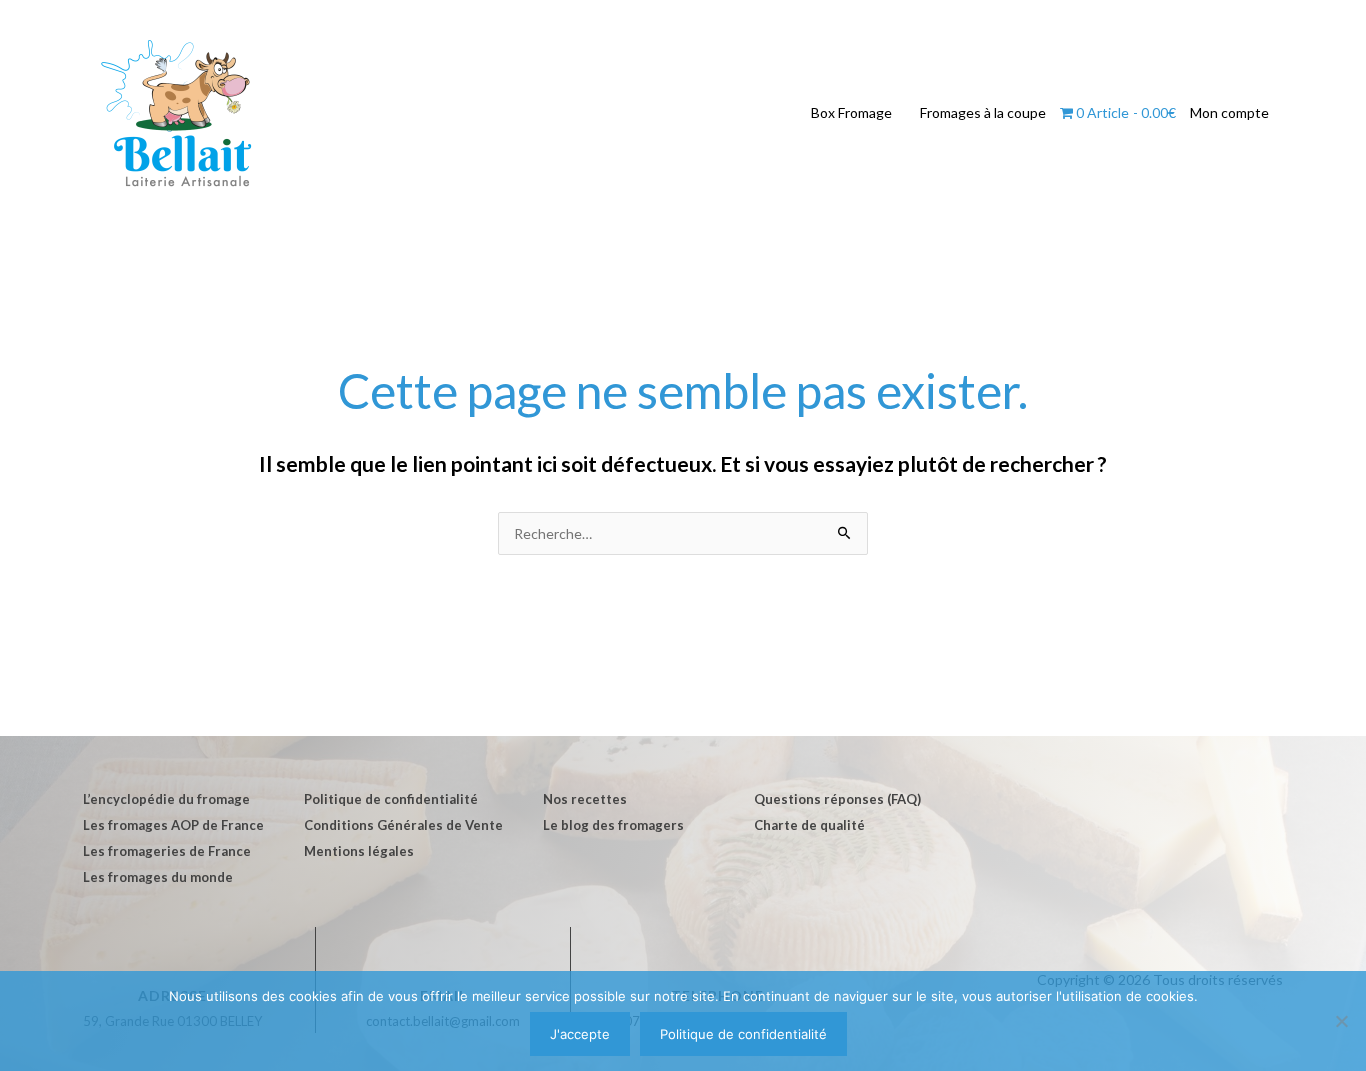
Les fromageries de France (167, 851)
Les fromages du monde (158, 877)
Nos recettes (585, 799)
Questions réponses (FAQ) (837, 799)
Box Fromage (851, 112)
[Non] (1341, 1021)
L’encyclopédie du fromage (166, 799)
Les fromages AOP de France (173, 825)
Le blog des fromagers (613, 825)
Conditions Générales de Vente (403, 825)
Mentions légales (359, 851)
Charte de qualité (809, 825)
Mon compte (1229, 112)
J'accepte (580, 1034)
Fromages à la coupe (983, 112)
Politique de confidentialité (391, 799)
